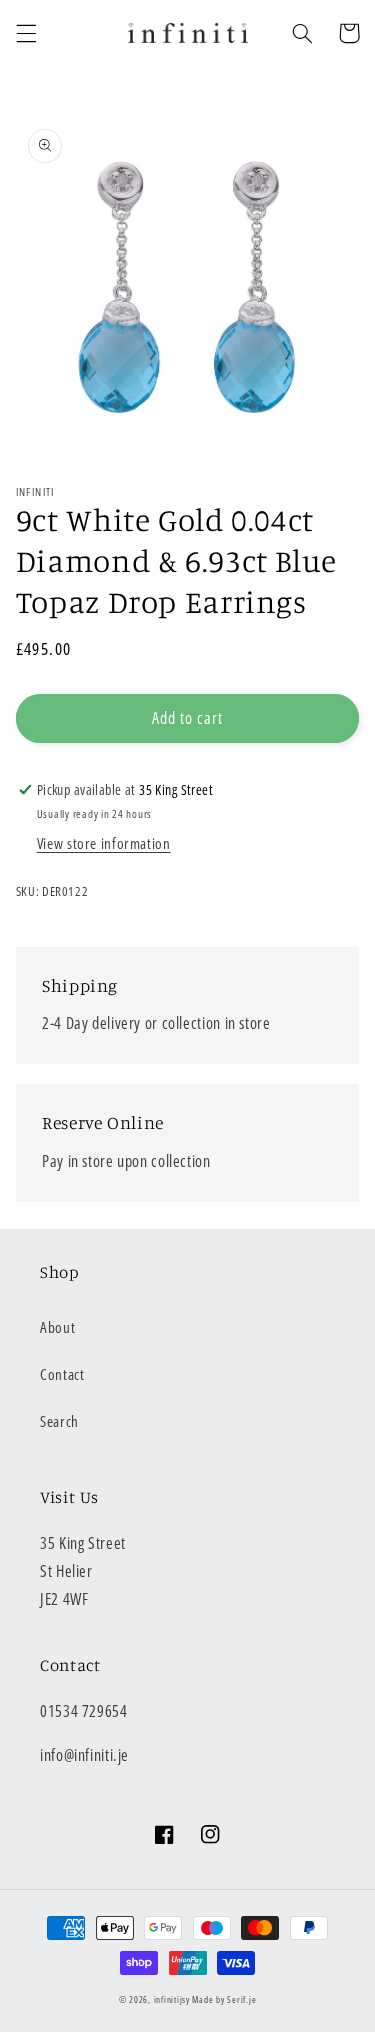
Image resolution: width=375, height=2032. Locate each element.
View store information (104, 843)
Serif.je (241, 2000)
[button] (26, 33)
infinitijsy (172, 2000)
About (57, 1327)
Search (59, 1421)
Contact (62, 1374)
